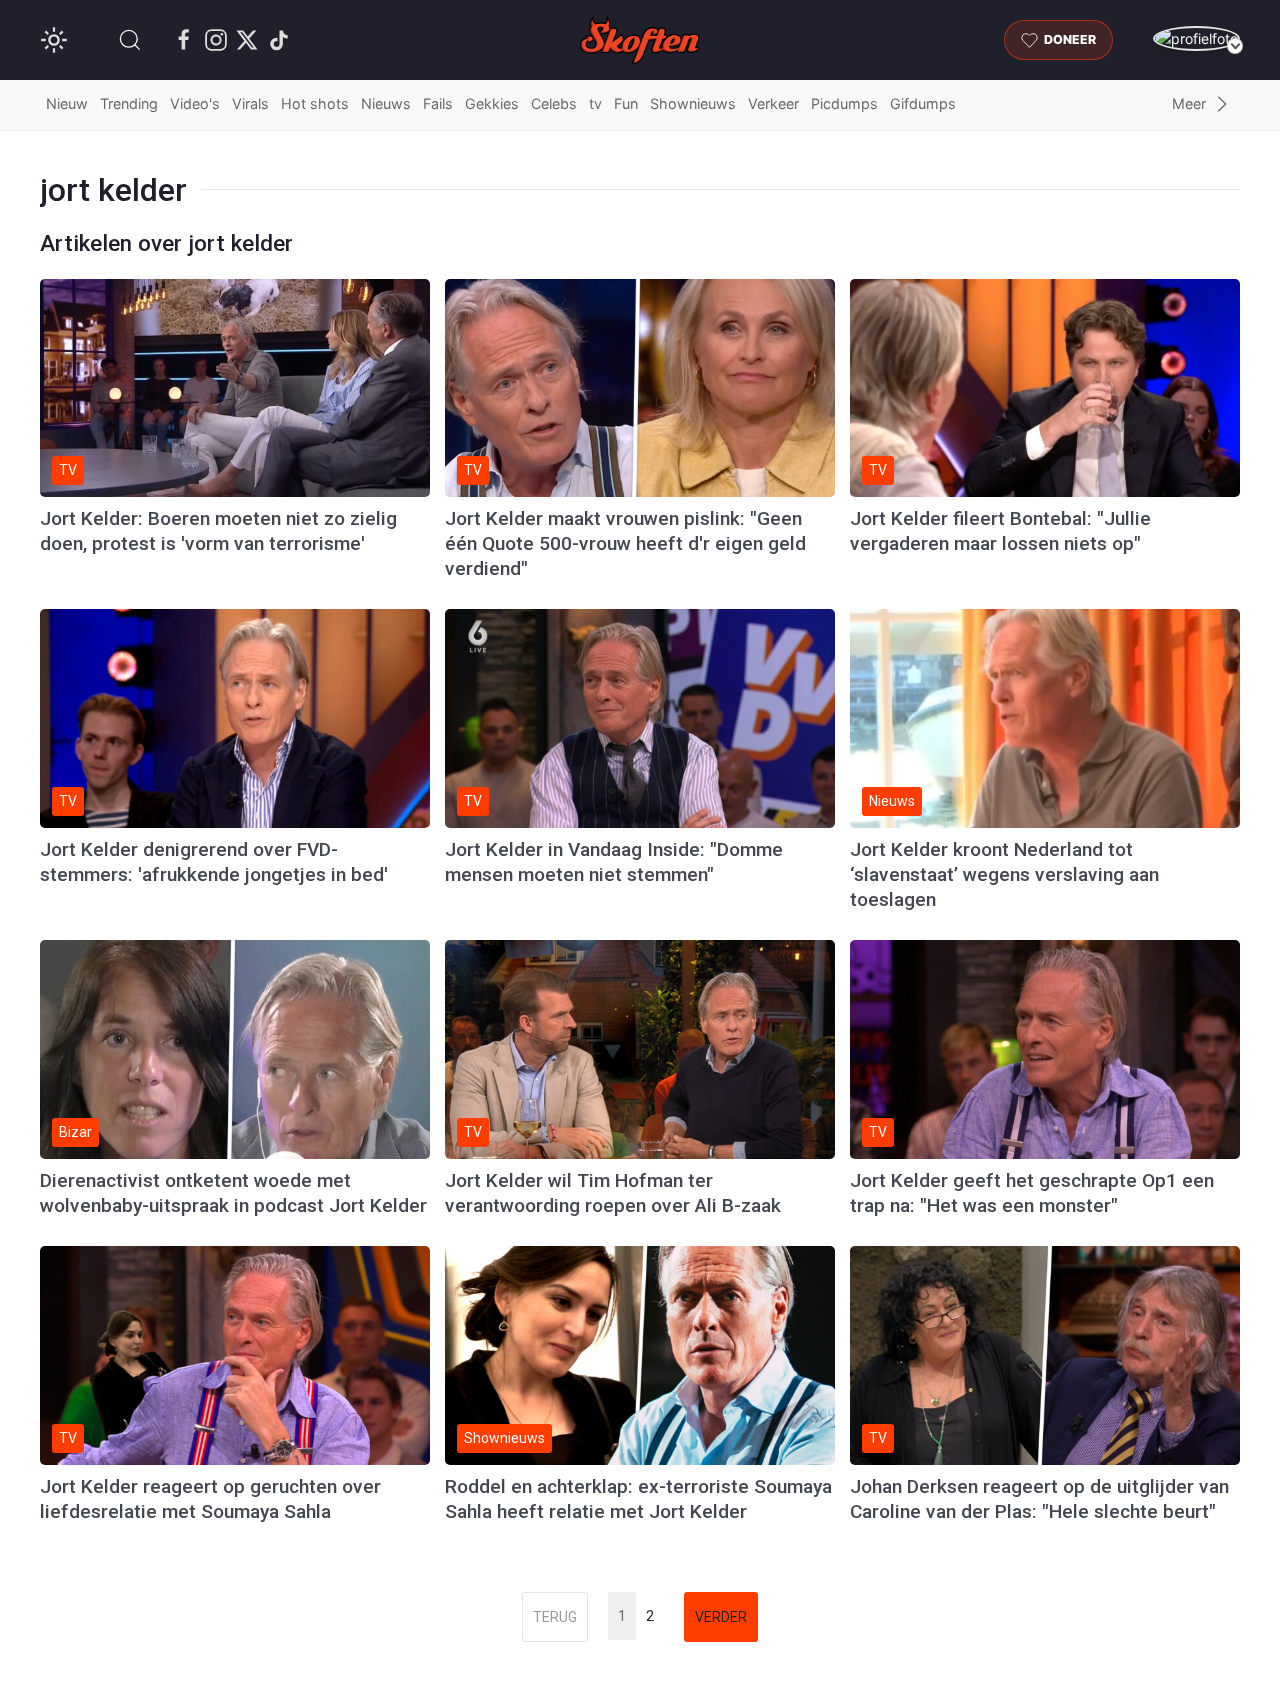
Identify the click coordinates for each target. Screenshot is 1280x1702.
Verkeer (773, 103)
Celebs (554, 103)
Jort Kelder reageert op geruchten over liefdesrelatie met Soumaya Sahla (210, 1499)
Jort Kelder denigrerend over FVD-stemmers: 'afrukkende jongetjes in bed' (214, 862)
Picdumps (844, 103)
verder (721, 1617)
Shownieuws (693, 103)
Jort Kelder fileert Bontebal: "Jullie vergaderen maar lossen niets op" (1000, 531)
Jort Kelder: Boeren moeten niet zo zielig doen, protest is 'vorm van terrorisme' (218, 531)
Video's (195, 103)
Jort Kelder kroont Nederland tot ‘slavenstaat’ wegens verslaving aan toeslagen (1004, 874)
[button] (130, 40)
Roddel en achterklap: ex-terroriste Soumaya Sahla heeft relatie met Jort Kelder (638, 1499)
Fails (438, 103)
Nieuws (386, 103)
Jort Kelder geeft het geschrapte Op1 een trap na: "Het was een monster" (1032, 1193)
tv (595, 103)
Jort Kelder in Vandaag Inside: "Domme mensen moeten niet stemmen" (614, 862)
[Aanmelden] (1196, 38)
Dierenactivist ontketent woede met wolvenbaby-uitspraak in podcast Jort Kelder (233, 1193)
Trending (129, 103)
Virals (250, 103)
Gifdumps (923, 103)
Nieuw (67, 103)
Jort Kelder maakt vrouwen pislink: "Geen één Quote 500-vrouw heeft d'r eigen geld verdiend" (625, 543)
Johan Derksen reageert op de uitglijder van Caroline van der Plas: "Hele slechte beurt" (1039, 1499)
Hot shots (315, 103)
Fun (626, 103)
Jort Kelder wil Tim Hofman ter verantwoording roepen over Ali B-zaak (613, 1193)
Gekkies (492, 103)
